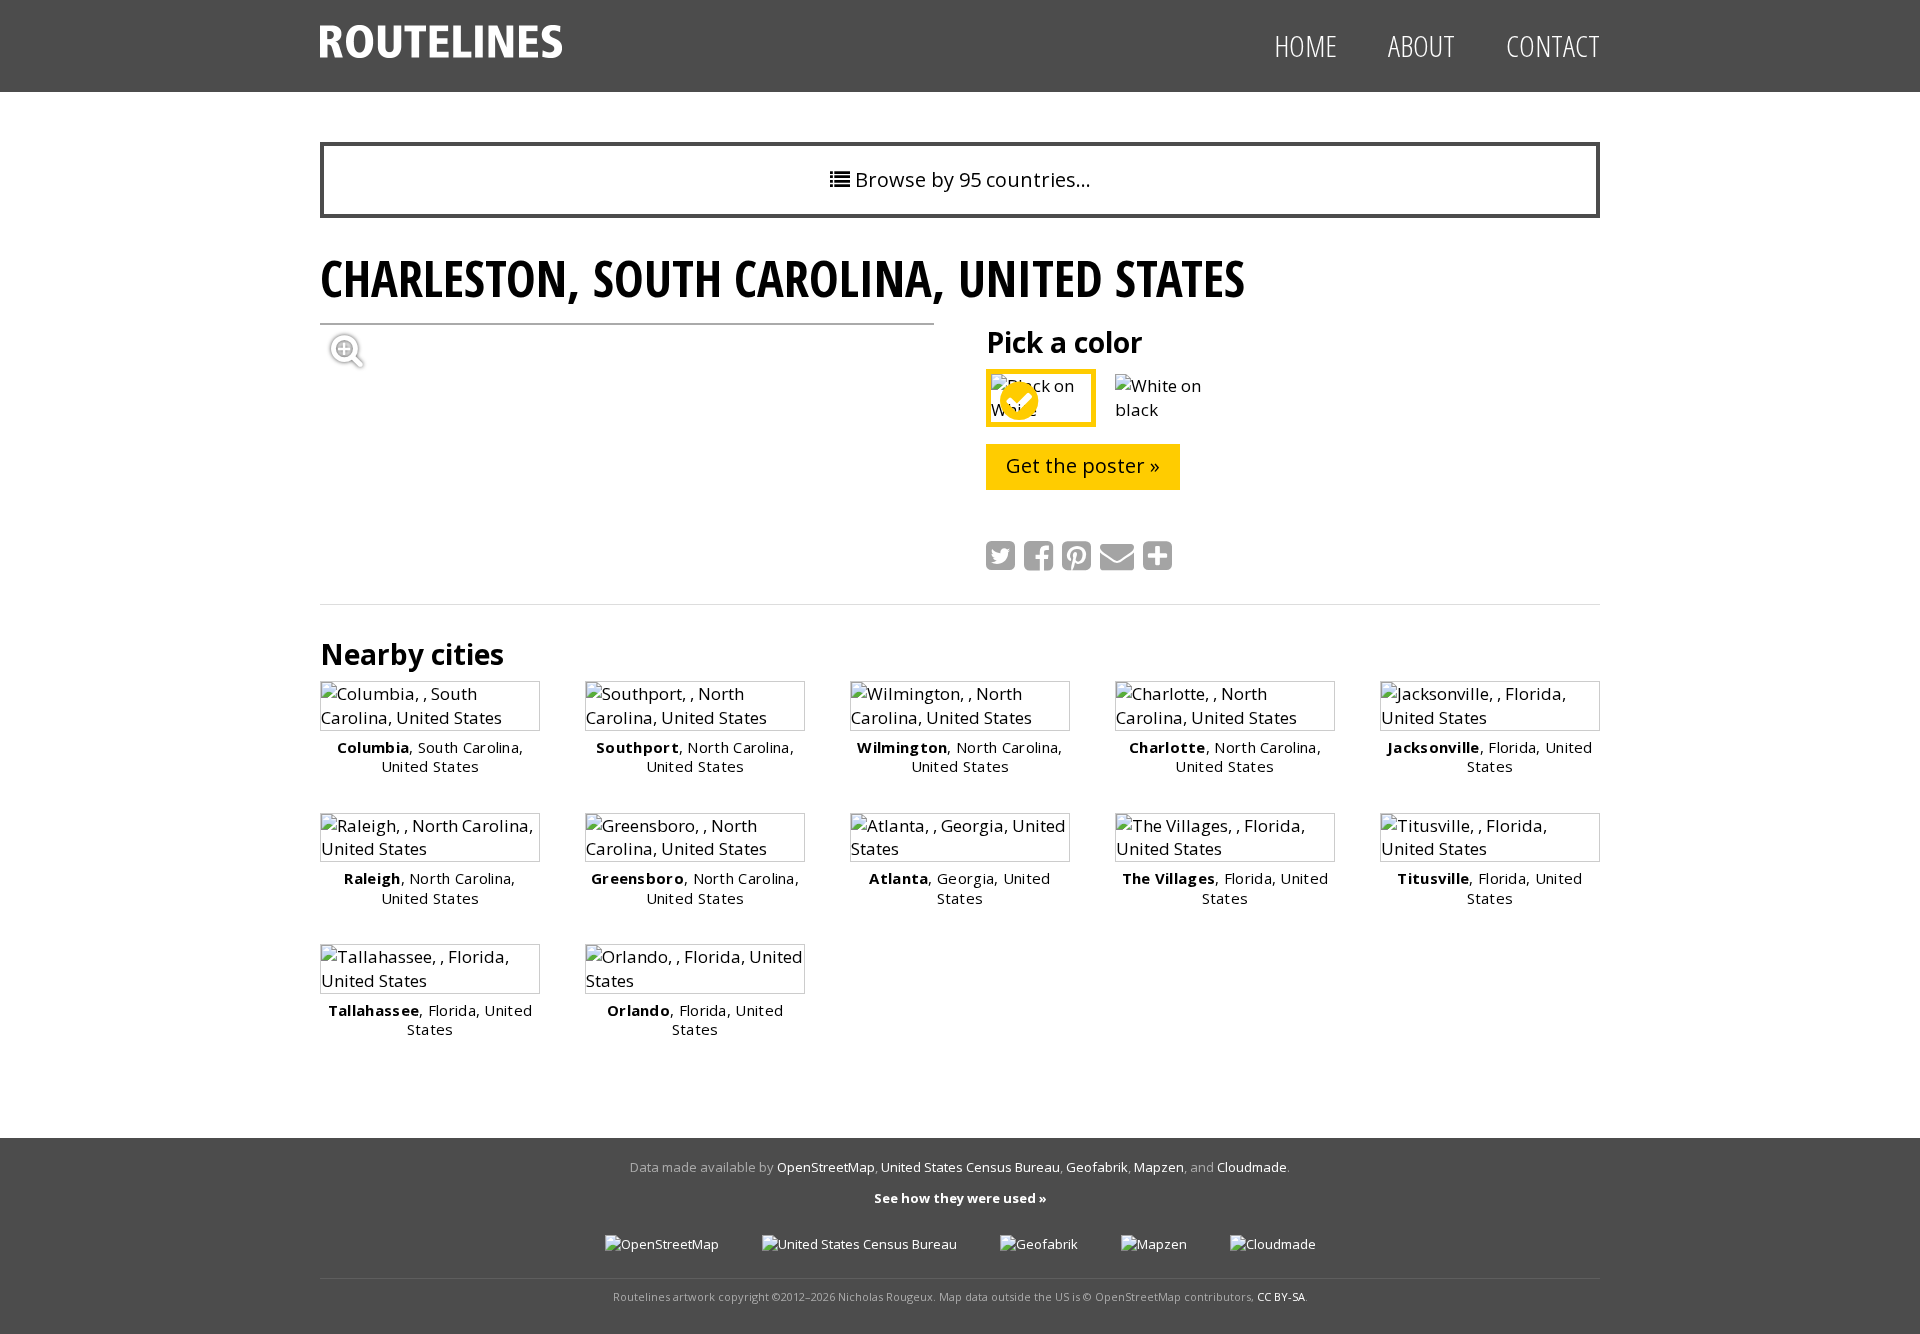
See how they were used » (960, 1198)
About (1421, 45)
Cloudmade (1252, 1167)
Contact (1553, 45)
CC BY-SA (1281, 1296)
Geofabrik (1097, 1167)
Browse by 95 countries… (970, 179)
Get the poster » (1083, 465)
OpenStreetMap (826, 1167)
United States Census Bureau (970, 1167)
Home (1305, 45)
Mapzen (1159, 1167)
